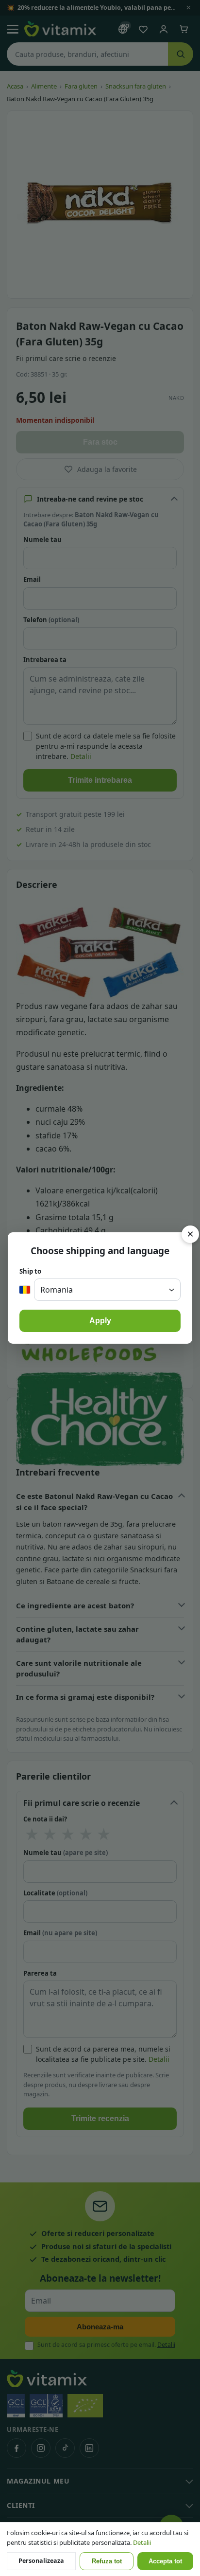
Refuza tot (107, 2561)
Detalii (142, 2542)
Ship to (30, 1271)
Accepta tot (165, 2561)
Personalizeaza (41, 2561)
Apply (100, 1321)
